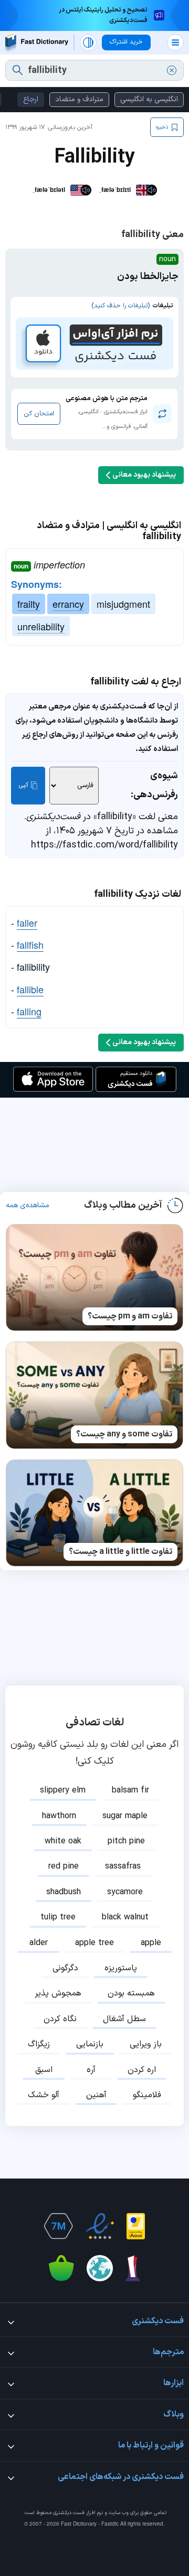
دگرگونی (65, 1968)
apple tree (94, 1943)
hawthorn (59, 1816)
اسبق (44, 2070)
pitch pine (126, 1841)
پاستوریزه (121, 1968)
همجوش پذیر (58, 1993)
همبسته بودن (131, 1993)
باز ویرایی (146, 2044)
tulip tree (58, 1917)
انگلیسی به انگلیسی (149, 99)
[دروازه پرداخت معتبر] (136, 2226)
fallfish (30, 944)
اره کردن (142, 2070)
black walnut (125, 1917)
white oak (63, 1841)
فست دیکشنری (69, 2513)
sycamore (125, 1892)
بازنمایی (90, 2044)
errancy (68, 604)
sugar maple (125, 1816)
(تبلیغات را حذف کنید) (120, 306)
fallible (30, 989)
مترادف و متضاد (79, 99)
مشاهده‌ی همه (28, 1206)
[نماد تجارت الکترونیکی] (100, 2226)
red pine (64, 1866)
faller (27, 922)
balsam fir (130, 1790)
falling (29, 1011)
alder (39, 1943)
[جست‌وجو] (18, 70)
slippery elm (63, 1790)
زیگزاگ (39, 2044)
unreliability (41, 626)
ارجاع (31, 99)
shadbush (64, 1892)
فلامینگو (147, 2095)
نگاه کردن (60, 2019)
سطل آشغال (124, 2019)
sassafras (123, 1866)
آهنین (96, 2095)
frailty (29, 604)
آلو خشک (44, 2095)
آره (91, 2070)
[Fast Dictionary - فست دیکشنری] (37, 43)
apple (151, 1943)
